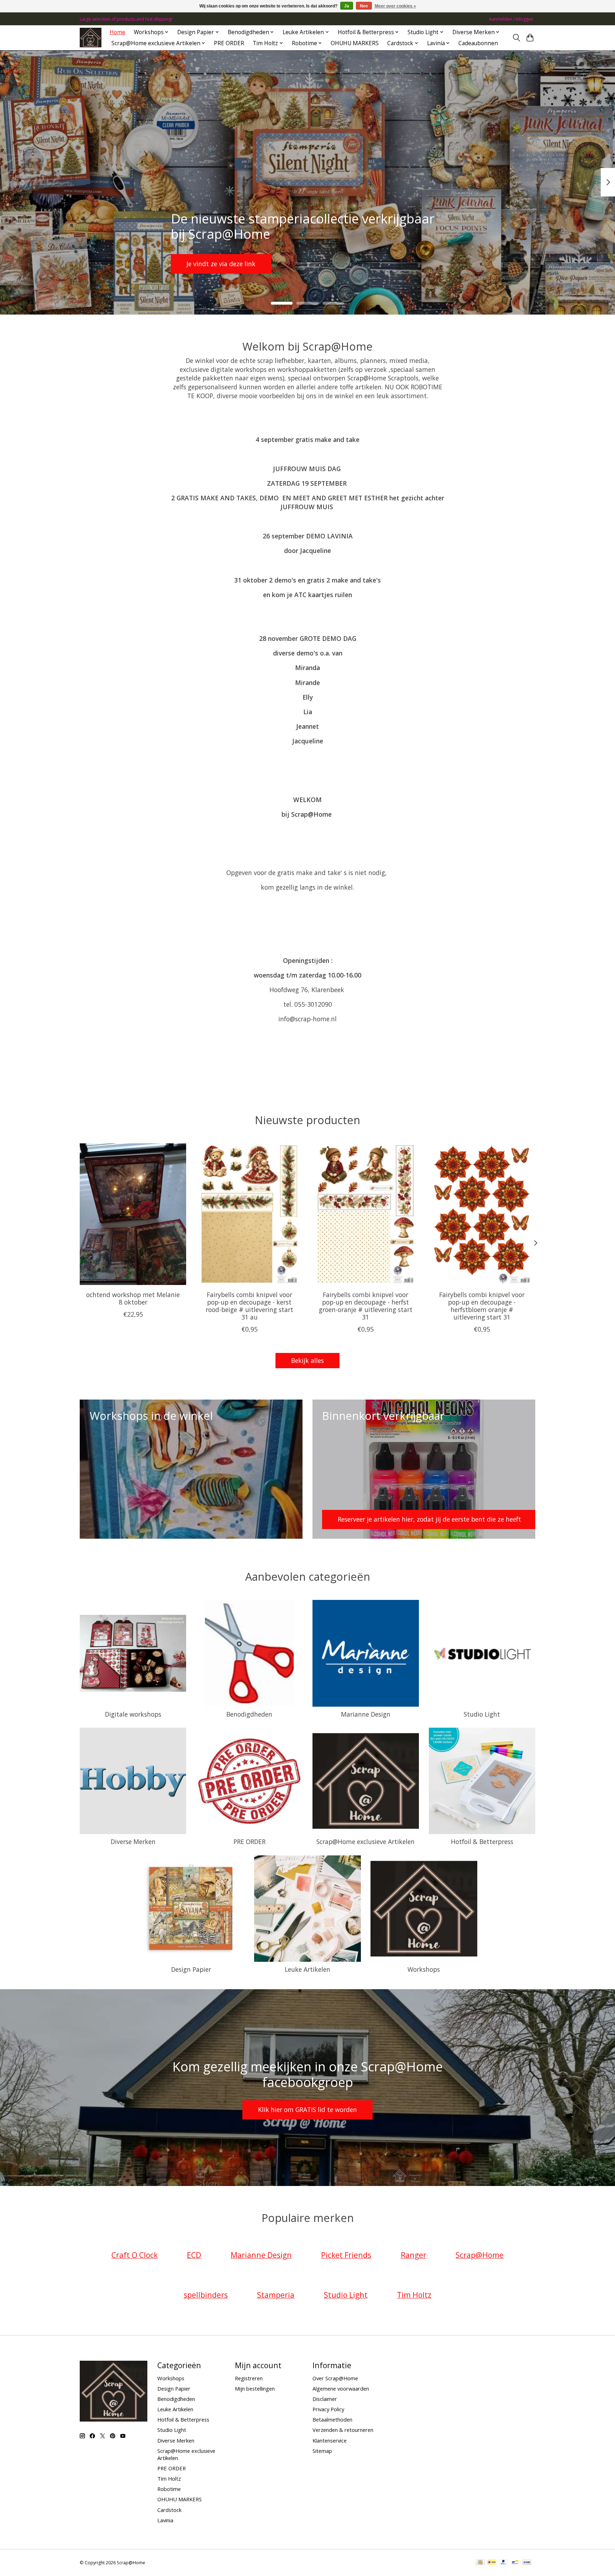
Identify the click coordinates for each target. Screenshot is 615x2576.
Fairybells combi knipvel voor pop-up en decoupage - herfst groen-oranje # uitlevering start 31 (366, 1305)
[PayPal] (504, 2563)
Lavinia (165, 2520)
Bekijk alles (307, 1360)
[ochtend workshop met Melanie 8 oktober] (133, 1214)
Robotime (169, 2489)
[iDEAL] (492, 2563)
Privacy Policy (328, 2409)
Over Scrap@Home (335, 2378)
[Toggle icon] (516, 38)
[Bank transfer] (527, 2563)
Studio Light (482, 1714)
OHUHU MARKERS (355, 43)
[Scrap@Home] (91, 38)
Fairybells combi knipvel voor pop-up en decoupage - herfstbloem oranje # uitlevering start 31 (482, 1305)
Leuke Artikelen (307, 1969)
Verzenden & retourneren (343, 2430)
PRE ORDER (229, 43)
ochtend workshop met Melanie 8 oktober (133, 1298)
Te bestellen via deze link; (305, 263)
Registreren (249, 2378)
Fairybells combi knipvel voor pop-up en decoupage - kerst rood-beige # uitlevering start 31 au (249, 1305)
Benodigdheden (249, 1714)
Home (117, 32)
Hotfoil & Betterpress (482, 1842)
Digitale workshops (133, 1714)
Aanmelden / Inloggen (511, 19)
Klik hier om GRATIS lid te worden (307, 2109)
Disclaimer (325, 2399)
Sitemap (322, 2451)
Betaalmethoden (332, 2419)
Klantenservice (330, 2440)
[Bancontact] (515, 2563)
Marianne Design (366, 1714)
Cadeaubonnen (478, 43)
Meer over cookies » (395, 6)
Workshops (424, 1969)
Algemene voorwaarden (341, 2388)
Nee (364, 6)
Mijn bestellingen (255, 2388)
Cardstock (169, 2510)
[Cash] (480, 2563)
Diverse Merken (133, 1842)
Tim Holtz (169, 2478)
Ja (347, 6)
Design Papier (191, 1969)
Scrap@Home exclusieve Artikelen (366, 1842)
